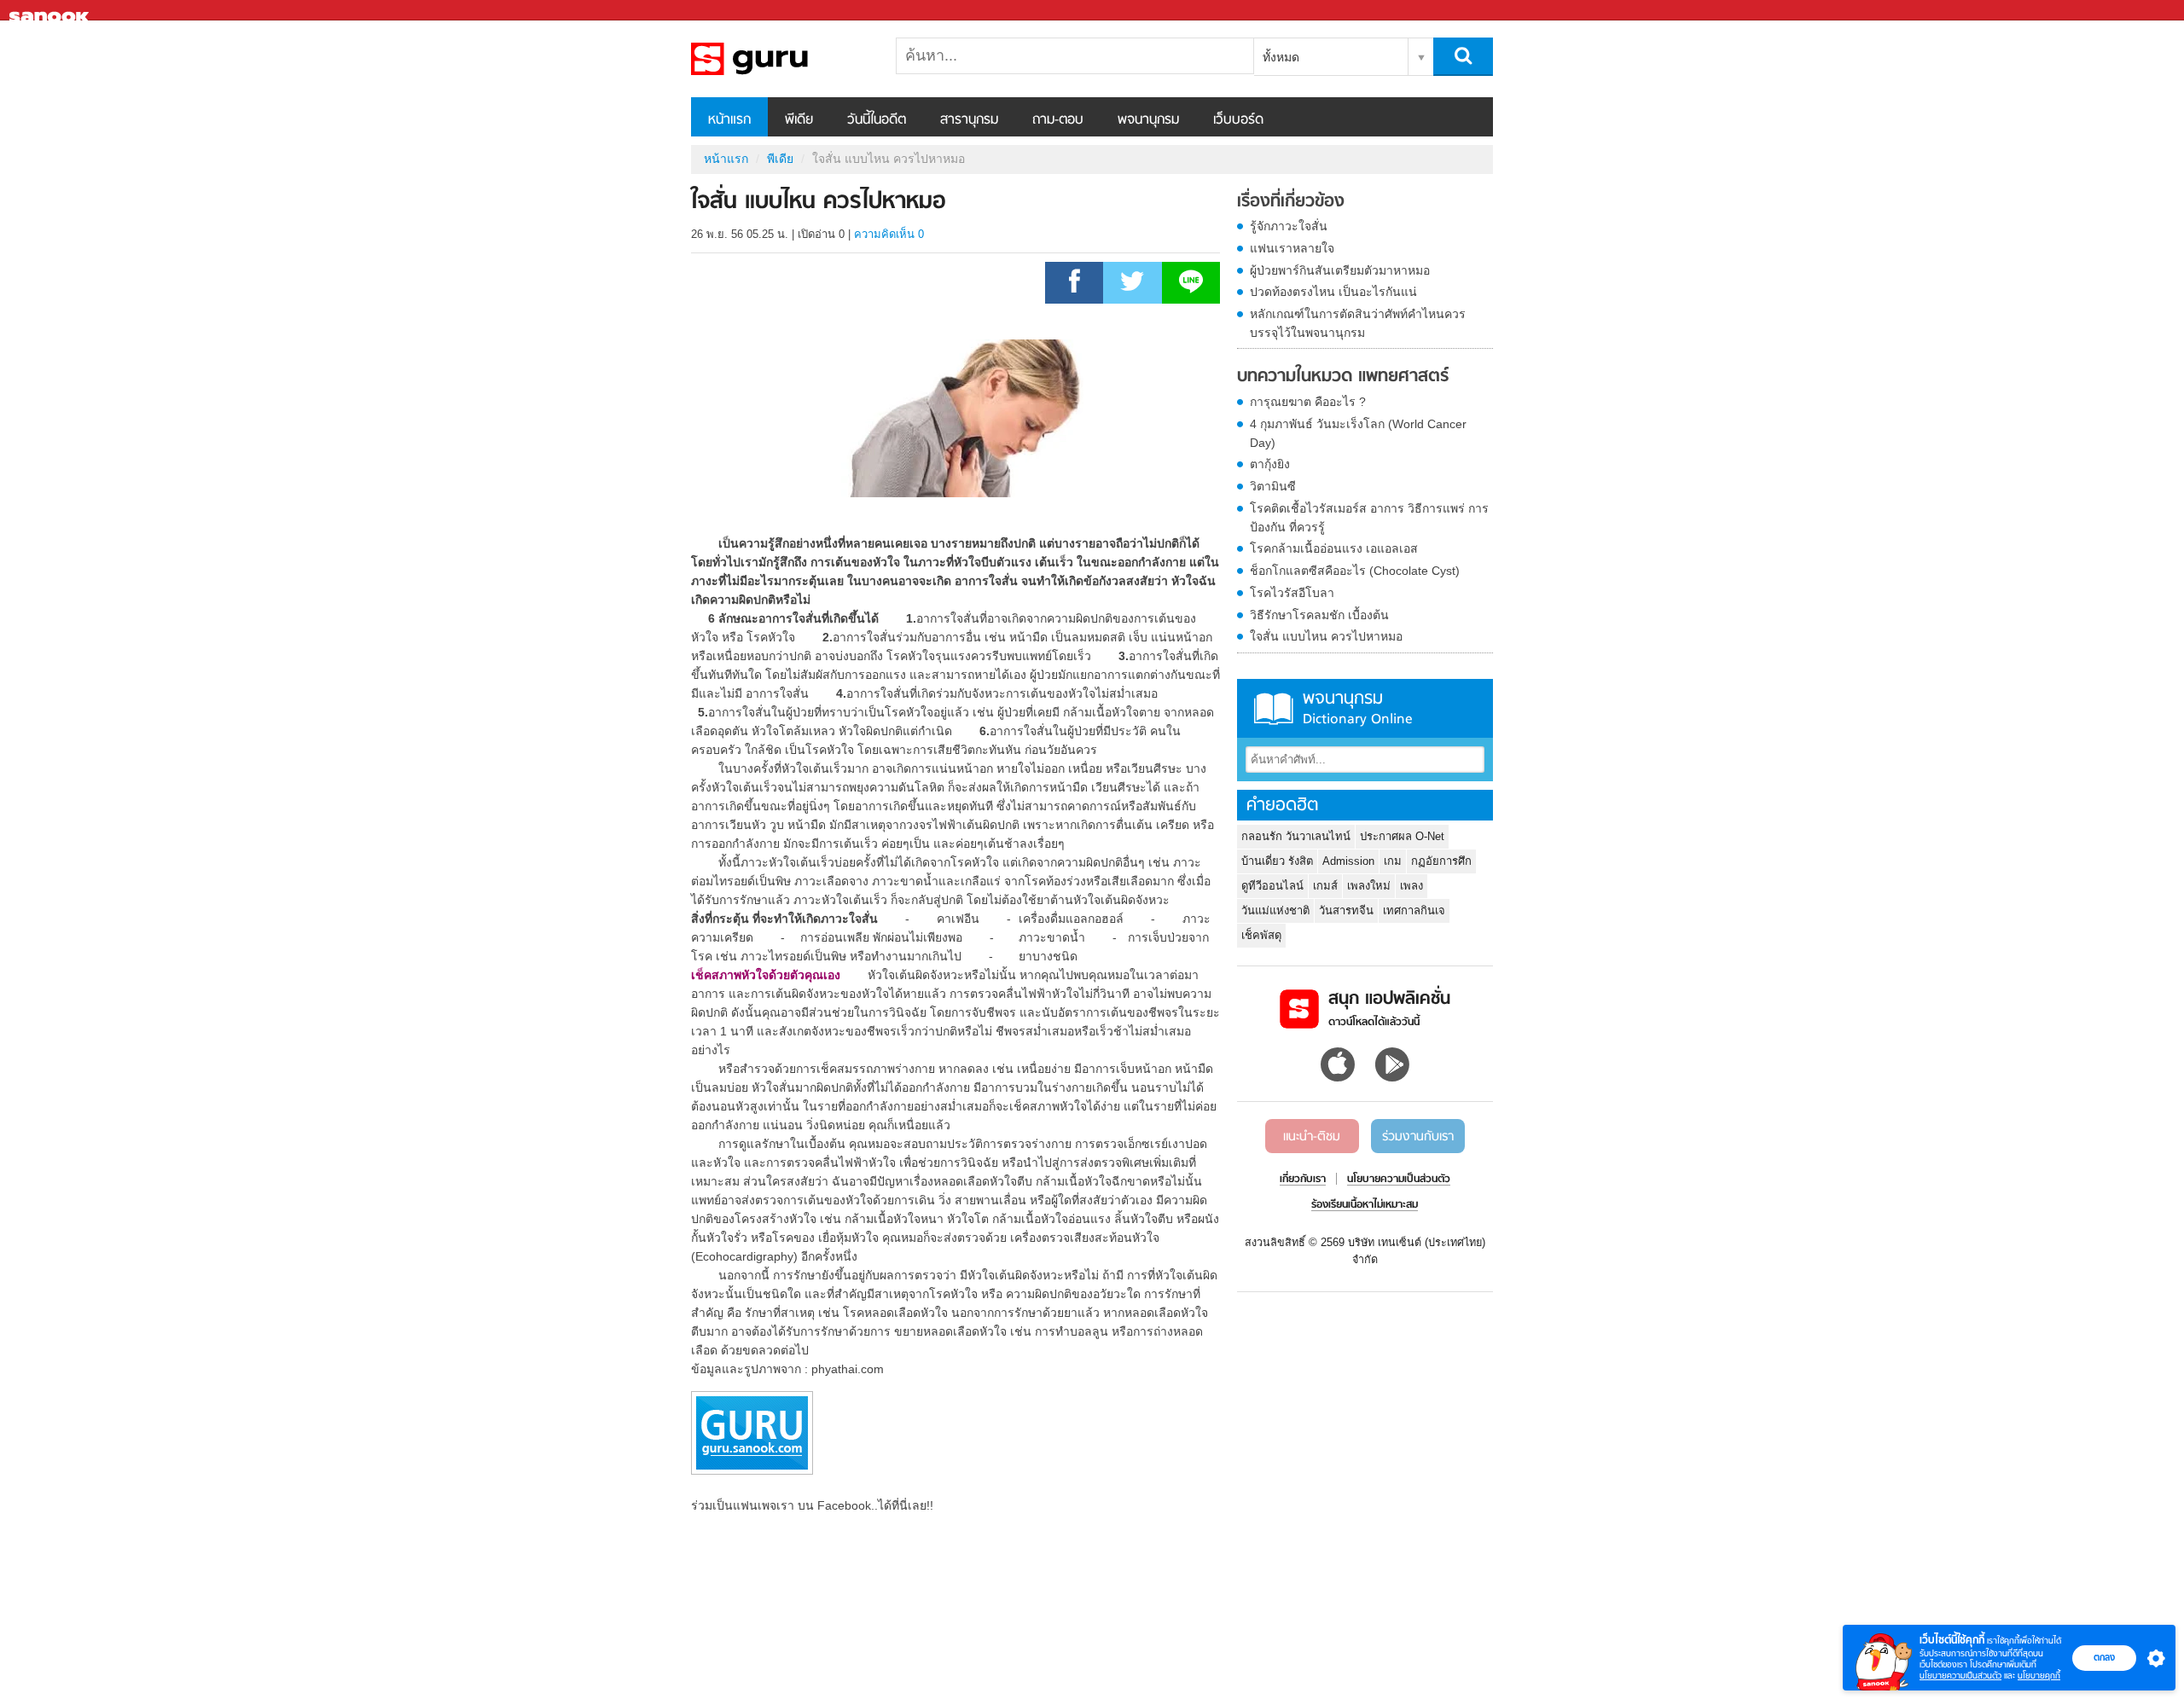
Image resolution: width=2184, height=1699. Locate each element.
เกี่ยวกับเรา (1303, 1180)
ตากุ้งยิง (1270, 464)
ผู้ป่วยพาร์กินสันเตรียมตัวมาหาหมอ (1340, 270)
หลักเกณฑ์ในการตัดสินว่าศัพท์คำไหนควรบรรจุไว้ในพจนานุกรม (1358, 323)
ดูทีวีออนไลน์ (1272, 886)
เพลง (1411, 886)
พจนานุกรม (1148, 120)
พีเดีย (799, 120)
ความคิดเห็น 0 (889, 234)
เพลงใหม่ (1369, 886)
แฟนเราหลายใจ (1292, 248)
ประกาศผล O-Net (1402, 836)
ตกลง (2104, 1657)
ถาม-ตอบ (1058, 120)
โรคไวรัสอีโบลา (1292, 593)
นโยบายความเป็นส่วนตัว (1960, 1676)
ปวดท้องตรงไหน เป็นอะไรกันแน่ (1333, 292)
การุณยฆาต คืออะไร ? (1308, 402)
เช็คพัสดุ (1261, 935)
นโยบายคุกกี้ (2039, 1676)
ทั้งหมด (1281, 57)
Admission (1348, 861)
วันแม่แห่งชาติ (1275, 910)
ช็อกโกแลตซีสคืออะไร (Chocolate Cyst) (1355, 571)
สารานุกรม (969, 120)
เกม (1393, 861)
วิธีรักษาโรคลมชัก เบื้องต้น (1319, 615)
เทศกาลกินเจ (1414, 910)
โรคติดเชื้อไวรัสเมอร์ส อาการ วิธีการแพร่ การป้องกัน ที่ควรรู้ (1369, 518)
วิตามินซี (1273, 486)
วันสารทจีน (1346, 910)
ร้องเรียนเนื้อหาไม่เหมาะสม (1365, 1205)
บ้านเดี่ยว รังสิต (1277, 861)
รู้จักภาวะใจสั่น (1289, 226)
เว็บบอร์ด (1238, 120)
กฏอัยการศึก (1441, 861)
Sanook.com (51, 11)
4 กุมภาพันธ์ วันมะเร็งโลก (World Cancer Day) (1358, 433)
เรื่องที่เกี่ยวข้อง (1291, 202)
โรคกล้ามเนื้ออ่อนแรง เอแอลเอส (1334, 548)
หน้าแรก (729, 120)
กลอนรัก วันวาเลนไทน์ (1296, 836)
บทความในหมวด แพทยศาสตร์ (1343, 377)
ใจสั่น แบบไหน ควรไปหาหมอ (1326, 636)
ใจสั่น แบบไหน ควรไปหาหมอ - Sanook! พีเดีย (781, 59)
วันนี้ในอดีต (877, 120)
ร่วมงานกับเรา (1418, 1137)
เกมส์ (1325, 886)
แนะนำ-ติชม (1312, 1137)
